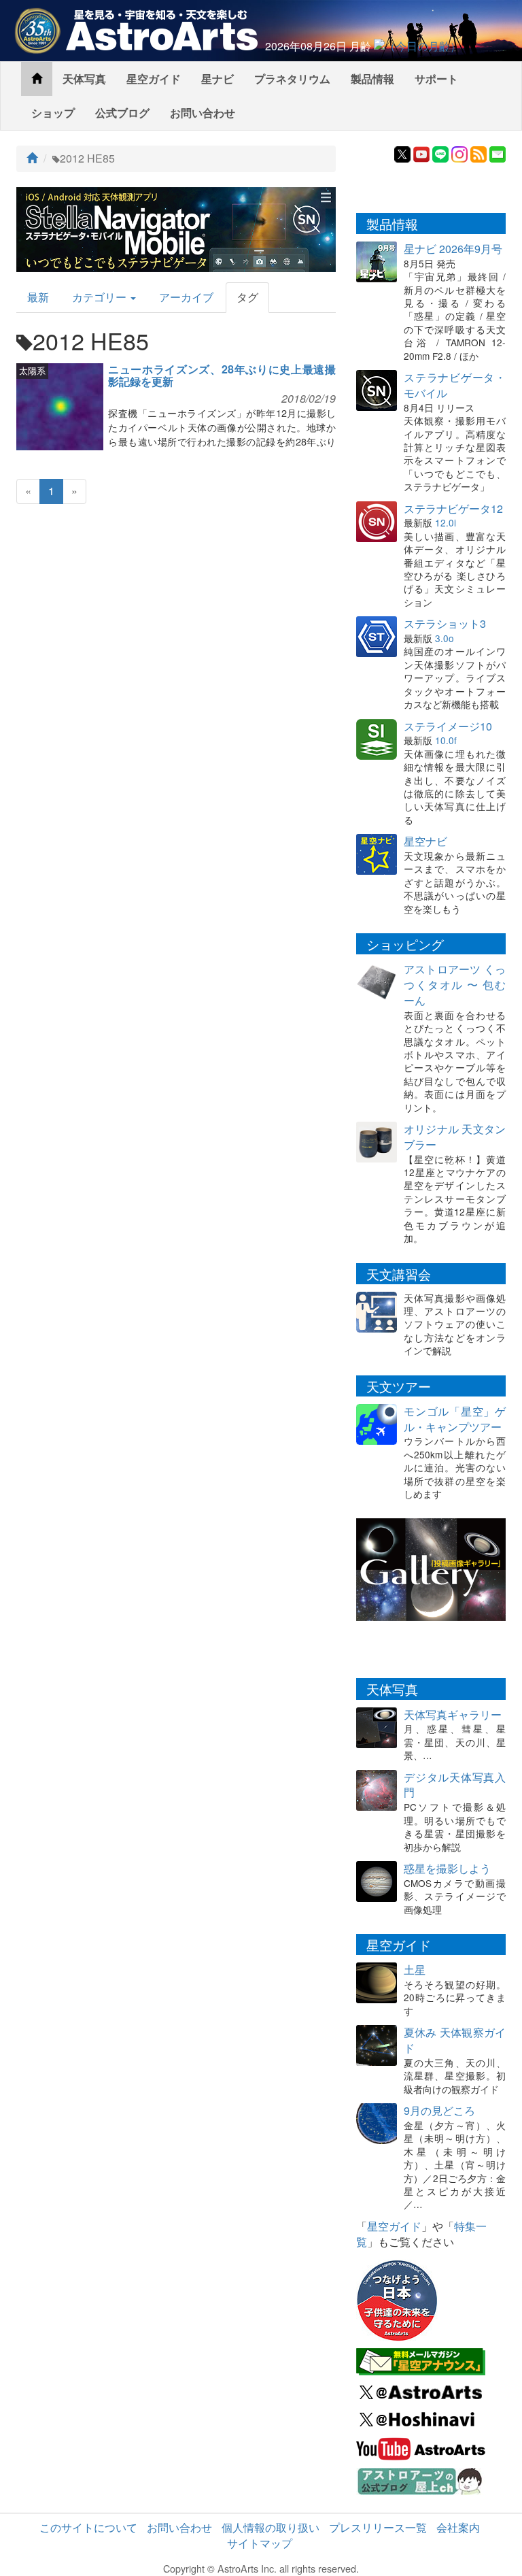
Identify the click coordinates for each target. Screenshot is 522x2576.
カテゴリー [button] (101, 297)
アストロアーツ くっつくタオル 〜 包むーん (455, 985)
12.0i (446, 522)
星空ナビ (425, 841)
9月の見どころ (439, 2110)
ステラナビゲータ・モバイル (455, 385)
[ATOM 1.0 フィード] (478, 153)
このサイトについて (88, 2527)
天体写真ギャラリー (453, 1714)
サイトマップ (260, 2543)
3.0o (445, 638)
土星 (415, 1970)
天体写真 (84, 79)
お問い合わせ (203, 113)
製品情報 (372, 79)
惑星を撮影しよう (447, 1868)
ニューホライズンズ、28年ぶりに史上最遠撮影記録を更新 (222, 375)
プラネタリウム (292, 79)
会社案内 (458, 2527)
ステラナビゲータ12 (453, 508)
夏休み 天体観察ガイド (455, 2040)
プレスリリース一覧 (378, 2527)
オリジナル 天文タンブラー (455, 1137)
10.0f (446, 740)
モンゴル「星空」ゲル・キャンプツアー (455, 1419)
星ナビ (217, 79)
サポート (436, 79)
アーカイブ (186, 297)
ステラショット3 (445, 623)
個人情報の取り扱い (271, 2527)
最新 (38, 297)
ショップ (53, 113)
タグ (247, 297)
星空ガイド (154, 79)
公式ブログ (122, 113)
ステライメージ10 (448, 726)
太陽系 (32, 370)
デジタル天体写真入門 (455, 1785)
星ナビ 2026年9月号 (453, 249)
